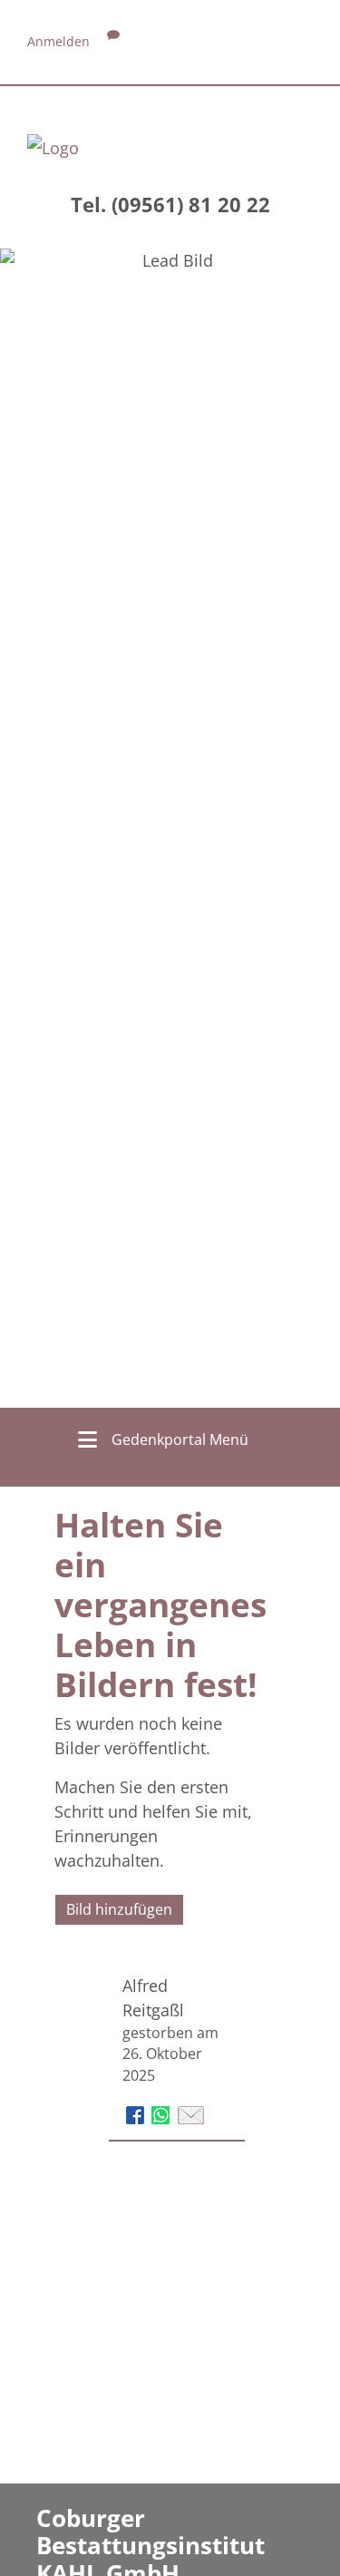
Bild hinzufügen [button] (119, 1909)
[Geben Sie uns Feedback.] (113, 41)
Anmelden (58, 41)
